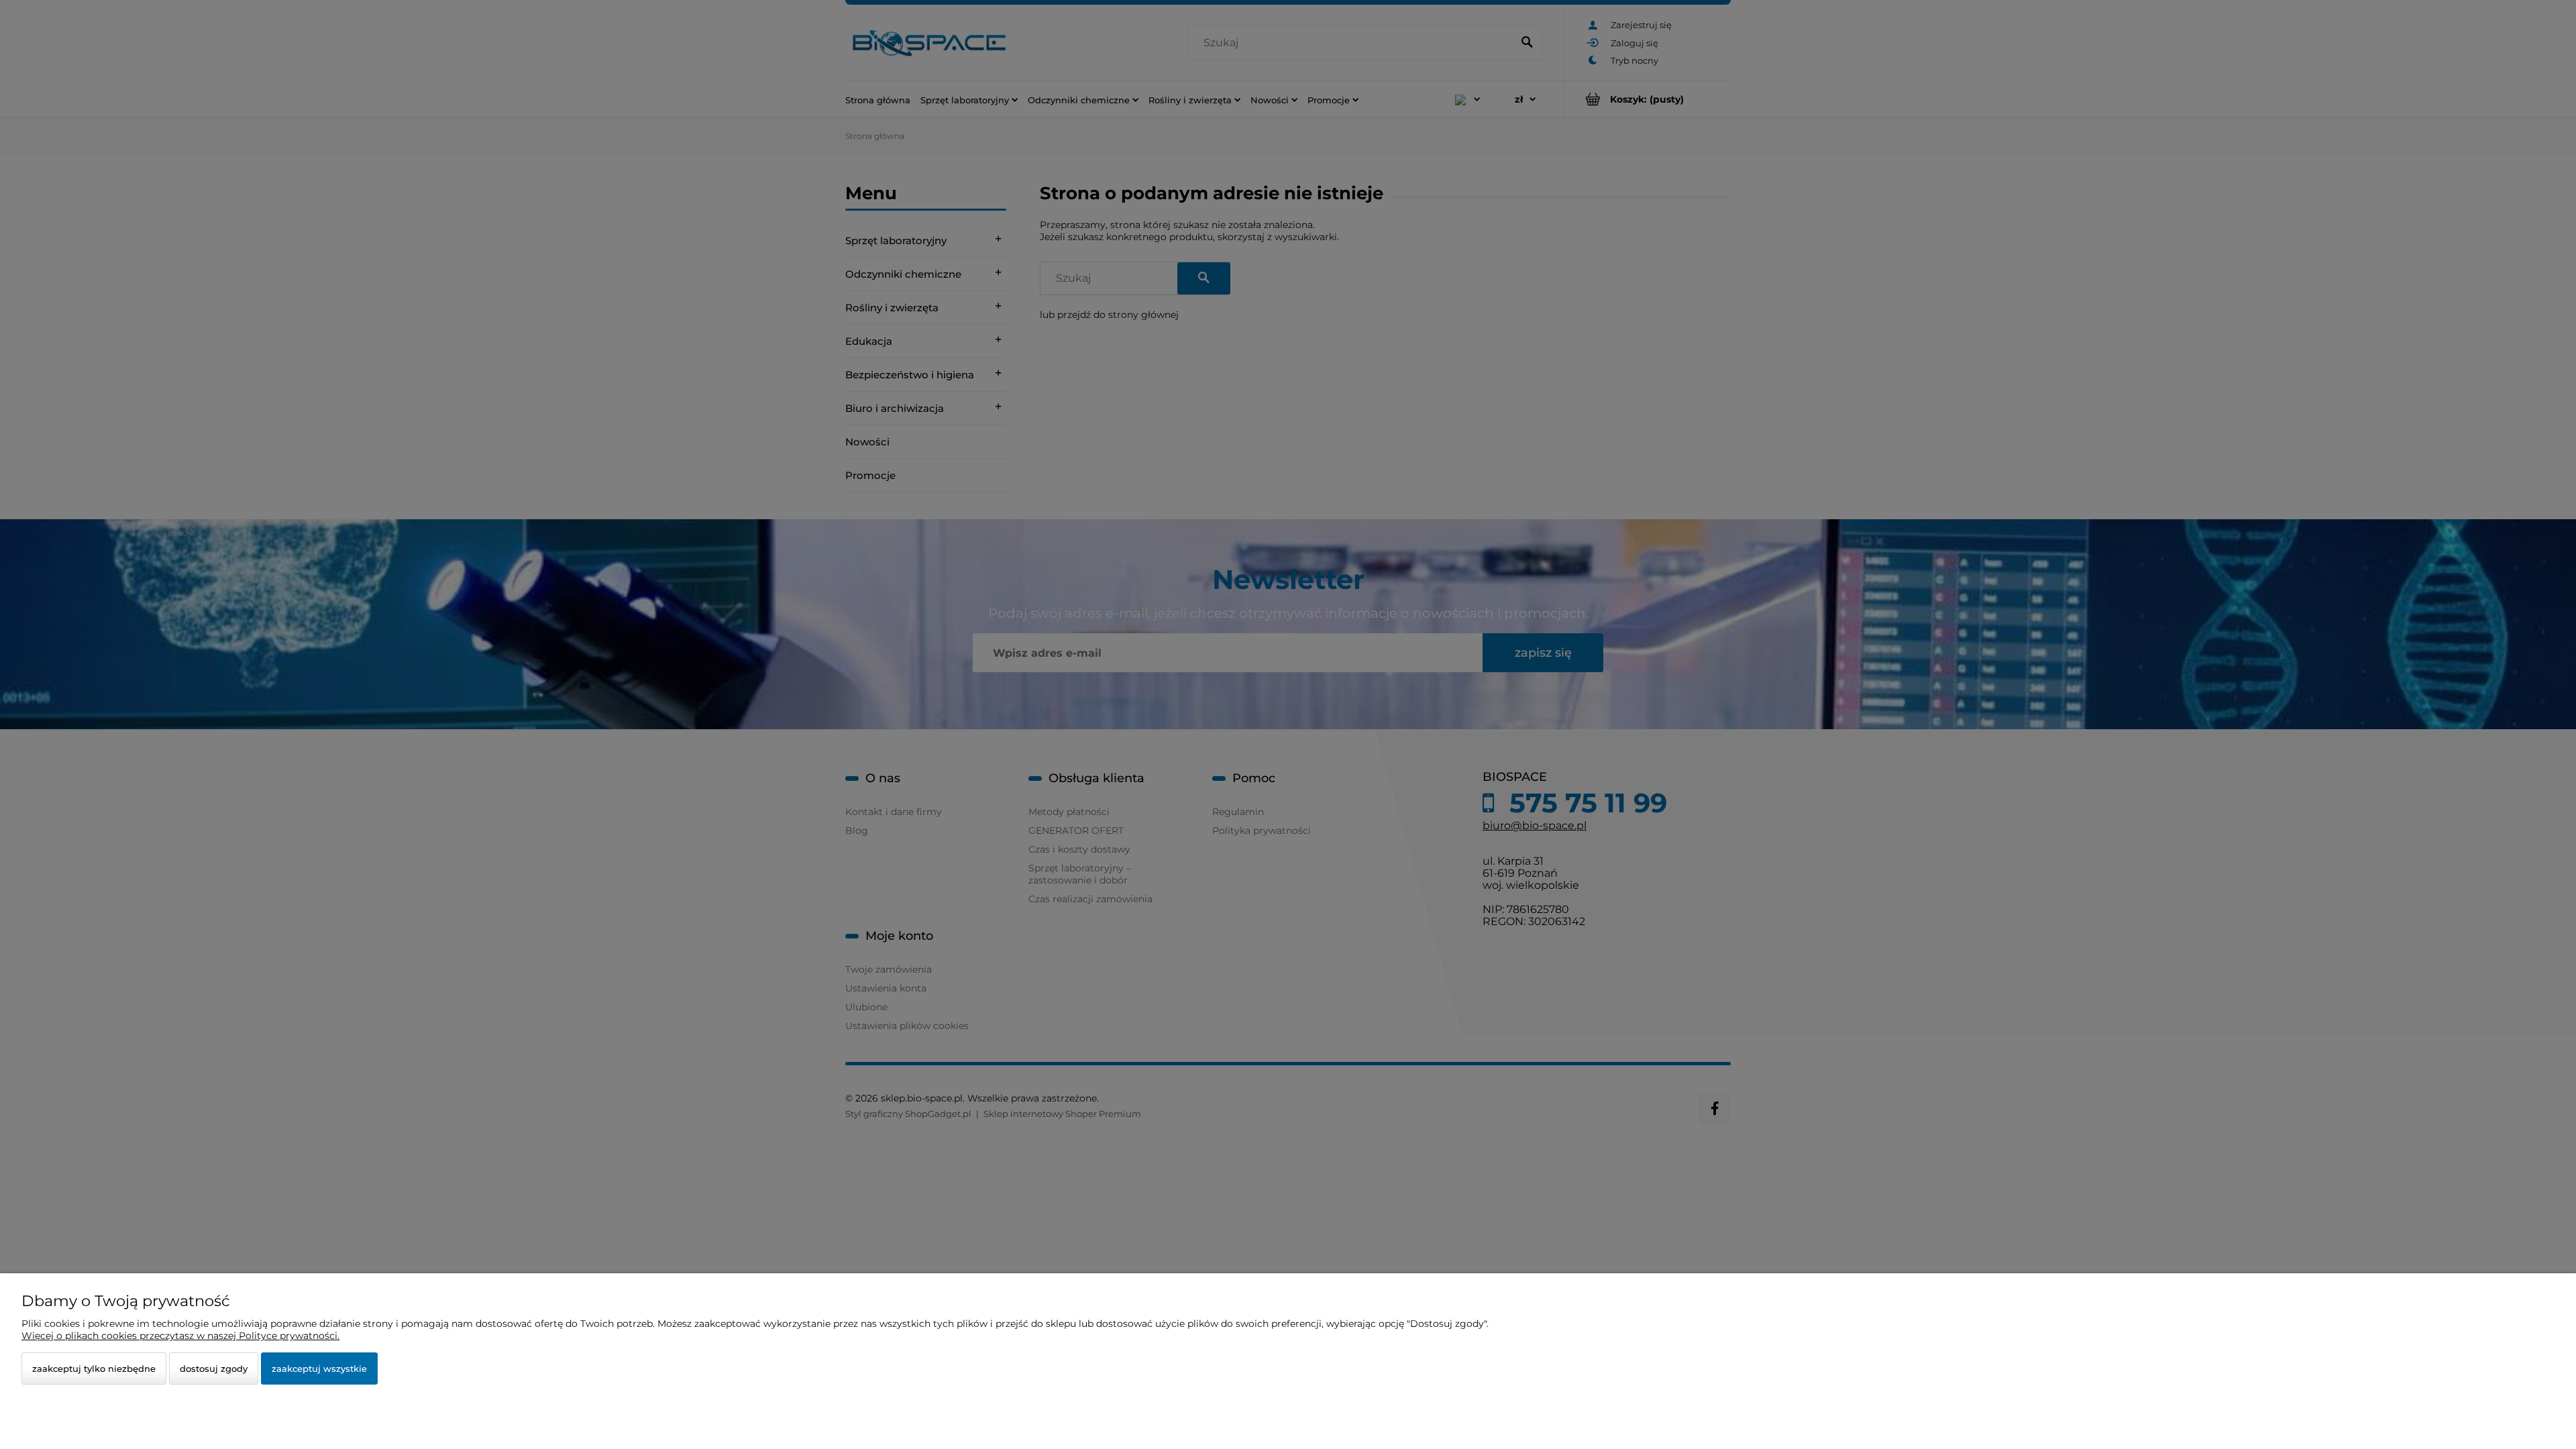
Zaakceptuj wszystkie (319, 1368)
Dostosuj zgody (214, 1368)
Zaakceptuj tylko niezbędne (94, 1368)
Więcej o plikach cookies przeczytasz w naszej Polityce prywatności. (180, 1336)
